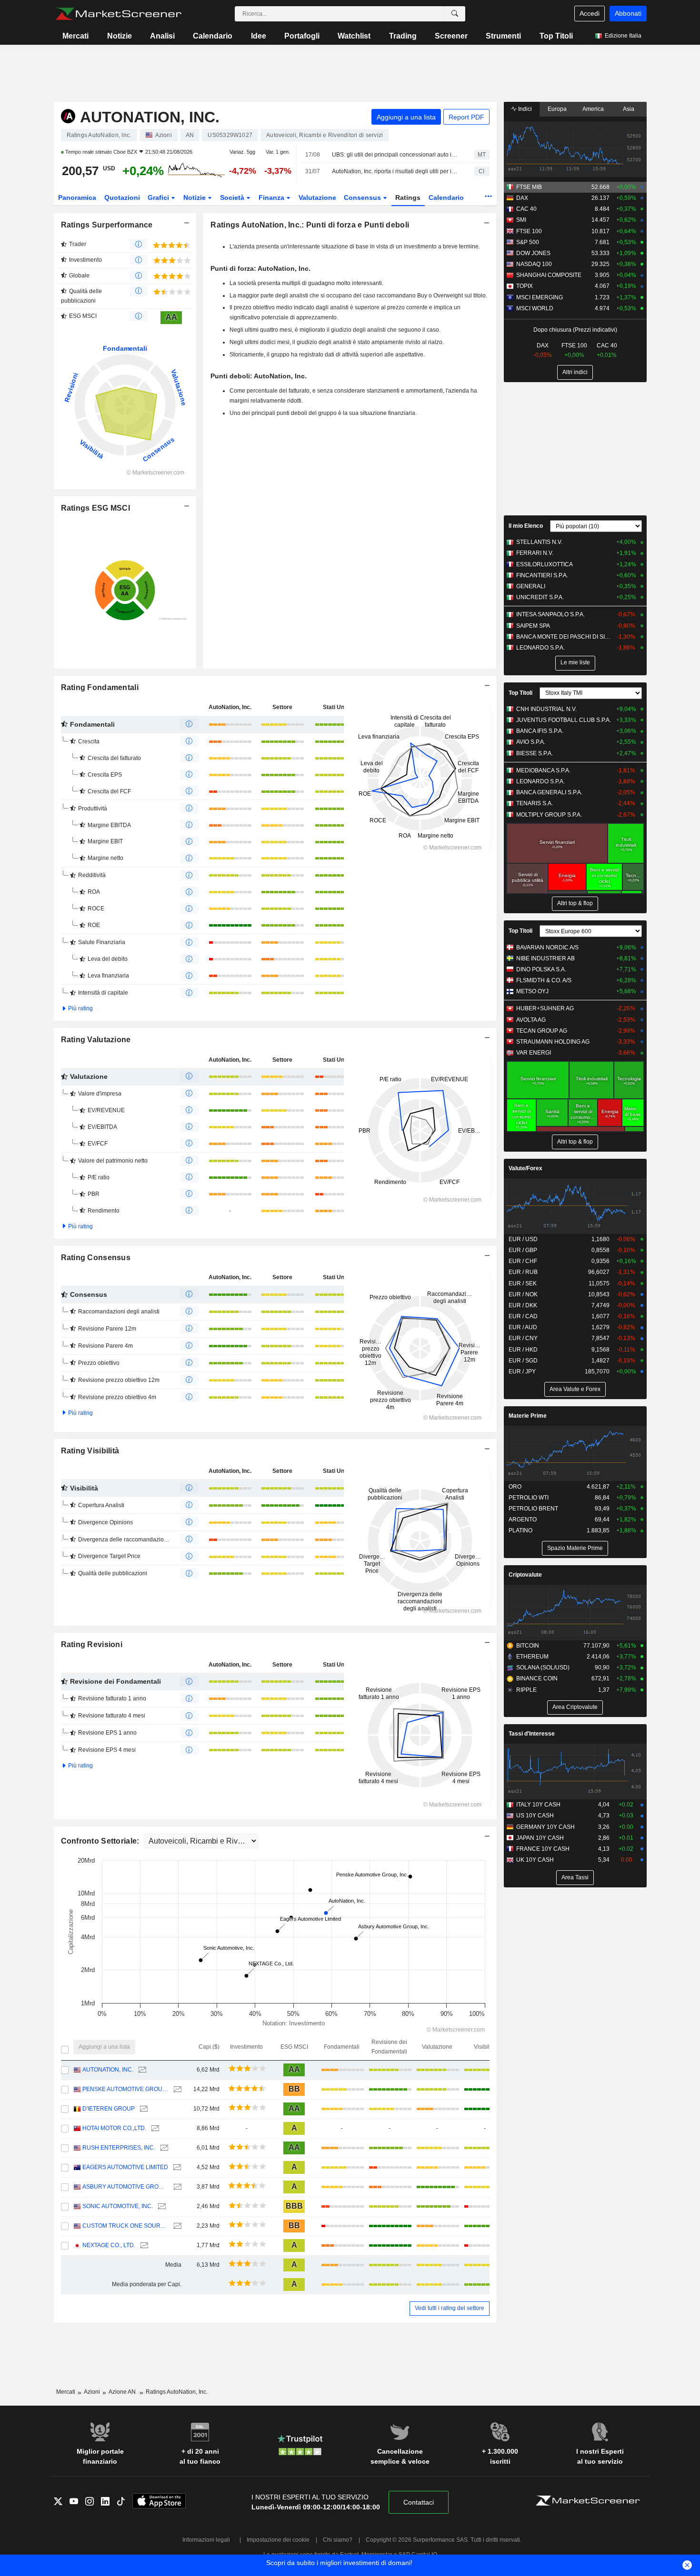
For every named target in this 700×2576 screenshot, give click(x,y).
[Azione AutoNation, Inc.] (141, 2070)
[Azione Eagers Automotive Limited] (176, 2167)
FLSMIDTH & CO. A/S (544, 980)
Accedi (590, 13)
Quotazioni (122, 197)
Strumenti (503, 36)
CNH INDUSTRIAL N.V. (546, 709)
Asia (629, 109)
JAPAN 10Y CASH (540, 1838)
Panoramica (77, 197)
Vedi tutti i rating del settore (450, 2308)
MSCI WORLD (535, 308)
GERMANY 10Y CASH (545, 1827)
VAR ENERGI (534, 1053)
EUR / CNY (523, 1338)
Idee (259, 36)
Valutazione (317, 197)
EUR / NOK (523, 1294)
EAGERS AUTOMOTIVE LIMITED (125, 2167)
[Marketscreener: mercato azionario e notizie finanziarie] (118, 14)
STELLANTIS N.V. (539, 542)
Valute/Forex (525, 1168)
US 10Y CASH (535, 1816)
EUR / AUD (523, 1327)
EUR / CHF (523, 1261)
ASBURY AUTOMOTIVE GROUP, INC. (125, 2187)
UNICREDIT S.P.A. (540, 597)
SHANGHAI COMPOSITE (549, 275)
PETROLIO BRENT (533, 1509)
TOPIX (525, 286)
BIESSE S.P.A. (535, 753)
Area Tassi (575, 1877)
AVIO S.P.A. (531, 742)
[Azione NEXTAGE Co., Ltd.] (143, 2245)
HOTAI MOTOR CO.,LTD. (114, 2128)
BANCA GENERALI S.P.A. (549, 792)
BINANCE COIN (537, 1678)
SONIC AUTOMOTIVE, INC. (118, 2206)
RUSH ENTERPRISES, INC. (119, 2148)
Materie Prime (528, 1416)
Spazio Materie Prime (575, 1548)
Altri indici (575, 372)
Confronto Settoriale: (101, 1841)
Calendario (213, 36)
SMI (521, 220)
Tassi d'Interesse (532, 1734)
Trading (403, 36)
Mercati (75, 36)
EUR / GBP (523, 1250)
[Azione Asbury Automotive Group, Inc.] (176, 2187)
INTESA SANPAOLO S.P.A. (550, 614)
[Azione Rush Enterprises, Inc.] (163, 2148)
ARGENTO (523, 1520)
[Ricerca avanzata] (455, 14)
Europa (557, 109)
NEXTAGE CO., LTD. (109, 2245)
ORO (515, 1487)
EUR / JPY (522, 1372)
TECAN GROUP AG (542, 1031)
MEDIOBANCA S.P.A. (543, 770)
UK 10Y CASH (535, 1860)
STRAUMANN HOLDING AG (553, 1042)
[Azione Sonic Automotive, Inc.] (161, 2206)
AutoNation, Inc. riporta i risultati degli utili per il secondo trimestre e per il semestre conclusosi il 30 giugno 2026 (395, 171)
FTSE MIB (529, 187)
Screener (451, 36)
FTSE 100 (529, 231)
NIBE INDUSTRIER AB (545, 958)
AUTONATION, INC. (108, 2070)
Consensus (363, 197)
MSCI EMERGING (540, 297)
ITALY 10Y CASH (538, 1805)
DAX (522, 198)
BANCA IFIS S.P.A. (540, 731)
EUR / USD (523, 1239)
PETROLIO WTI (529, 1498)
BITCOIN (528, 1646)
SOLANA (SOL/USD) (543, 1668)
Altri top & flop (575, 903)
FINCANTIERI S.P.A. (542, 575)
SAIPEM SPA (533, 626)
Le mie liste (575, 662)
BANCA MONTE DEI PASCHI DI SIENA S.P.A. (564, 637)
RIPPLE (526, 1690)
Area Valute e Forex (575, 1389)
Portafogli (302, 36)
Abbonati (628, 13)
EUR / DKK (523, 1305)
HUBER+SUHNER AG (545, 1008)
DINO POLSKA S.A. (541, 969)
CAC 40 (526, 209)
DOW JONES (533, 253)
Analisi (162, 36)
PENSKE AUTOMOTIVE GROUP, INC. (125, 2089)
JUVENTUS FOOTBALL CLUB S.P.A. (564, 720)
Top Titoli (556, 36)
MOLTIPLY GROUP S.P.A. (549, 815)
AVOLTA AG (531, 1020)
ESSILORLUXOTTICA (545, 564)
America (593, 109)
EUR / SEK (523, 1283)
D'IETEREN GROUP (109, 2109)
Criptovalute (525, 1575)
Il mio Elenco (526, 526)
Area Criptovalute (575, 1707)
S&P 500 (528, 242)
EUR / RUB (523, 1272)
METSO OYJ (532, 991)
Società (233, 197)
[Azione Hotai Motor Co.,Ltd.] (154, 2128)
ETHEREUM (532, 1657)
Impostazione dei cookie (278, 2540)
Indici (524, 109)
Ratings (408, 197)
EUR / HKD (523, 1350)
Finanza (272, 197)
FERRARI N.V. (535, 553)
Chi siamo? (338, 2540)
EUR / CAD (523, 1316)
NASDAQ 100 (534, 264)
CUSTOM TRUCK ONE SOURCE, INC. (125, 2226)
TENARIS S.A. (535, 803)
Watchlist (354, 36)
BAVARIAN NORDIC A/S (547, 947)
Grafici (159, 197)
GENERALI (531, 586)
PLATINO (520, 1530)
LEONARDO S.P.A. (540, 648)
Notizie (120, 36)
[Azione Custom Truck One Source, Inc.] (176, 2226)
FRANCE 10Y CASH (543, 1849)
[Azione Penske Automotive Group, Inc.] (176, 2089)
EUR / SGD (523, 1361)
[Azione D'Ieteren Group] (143, 2109)
